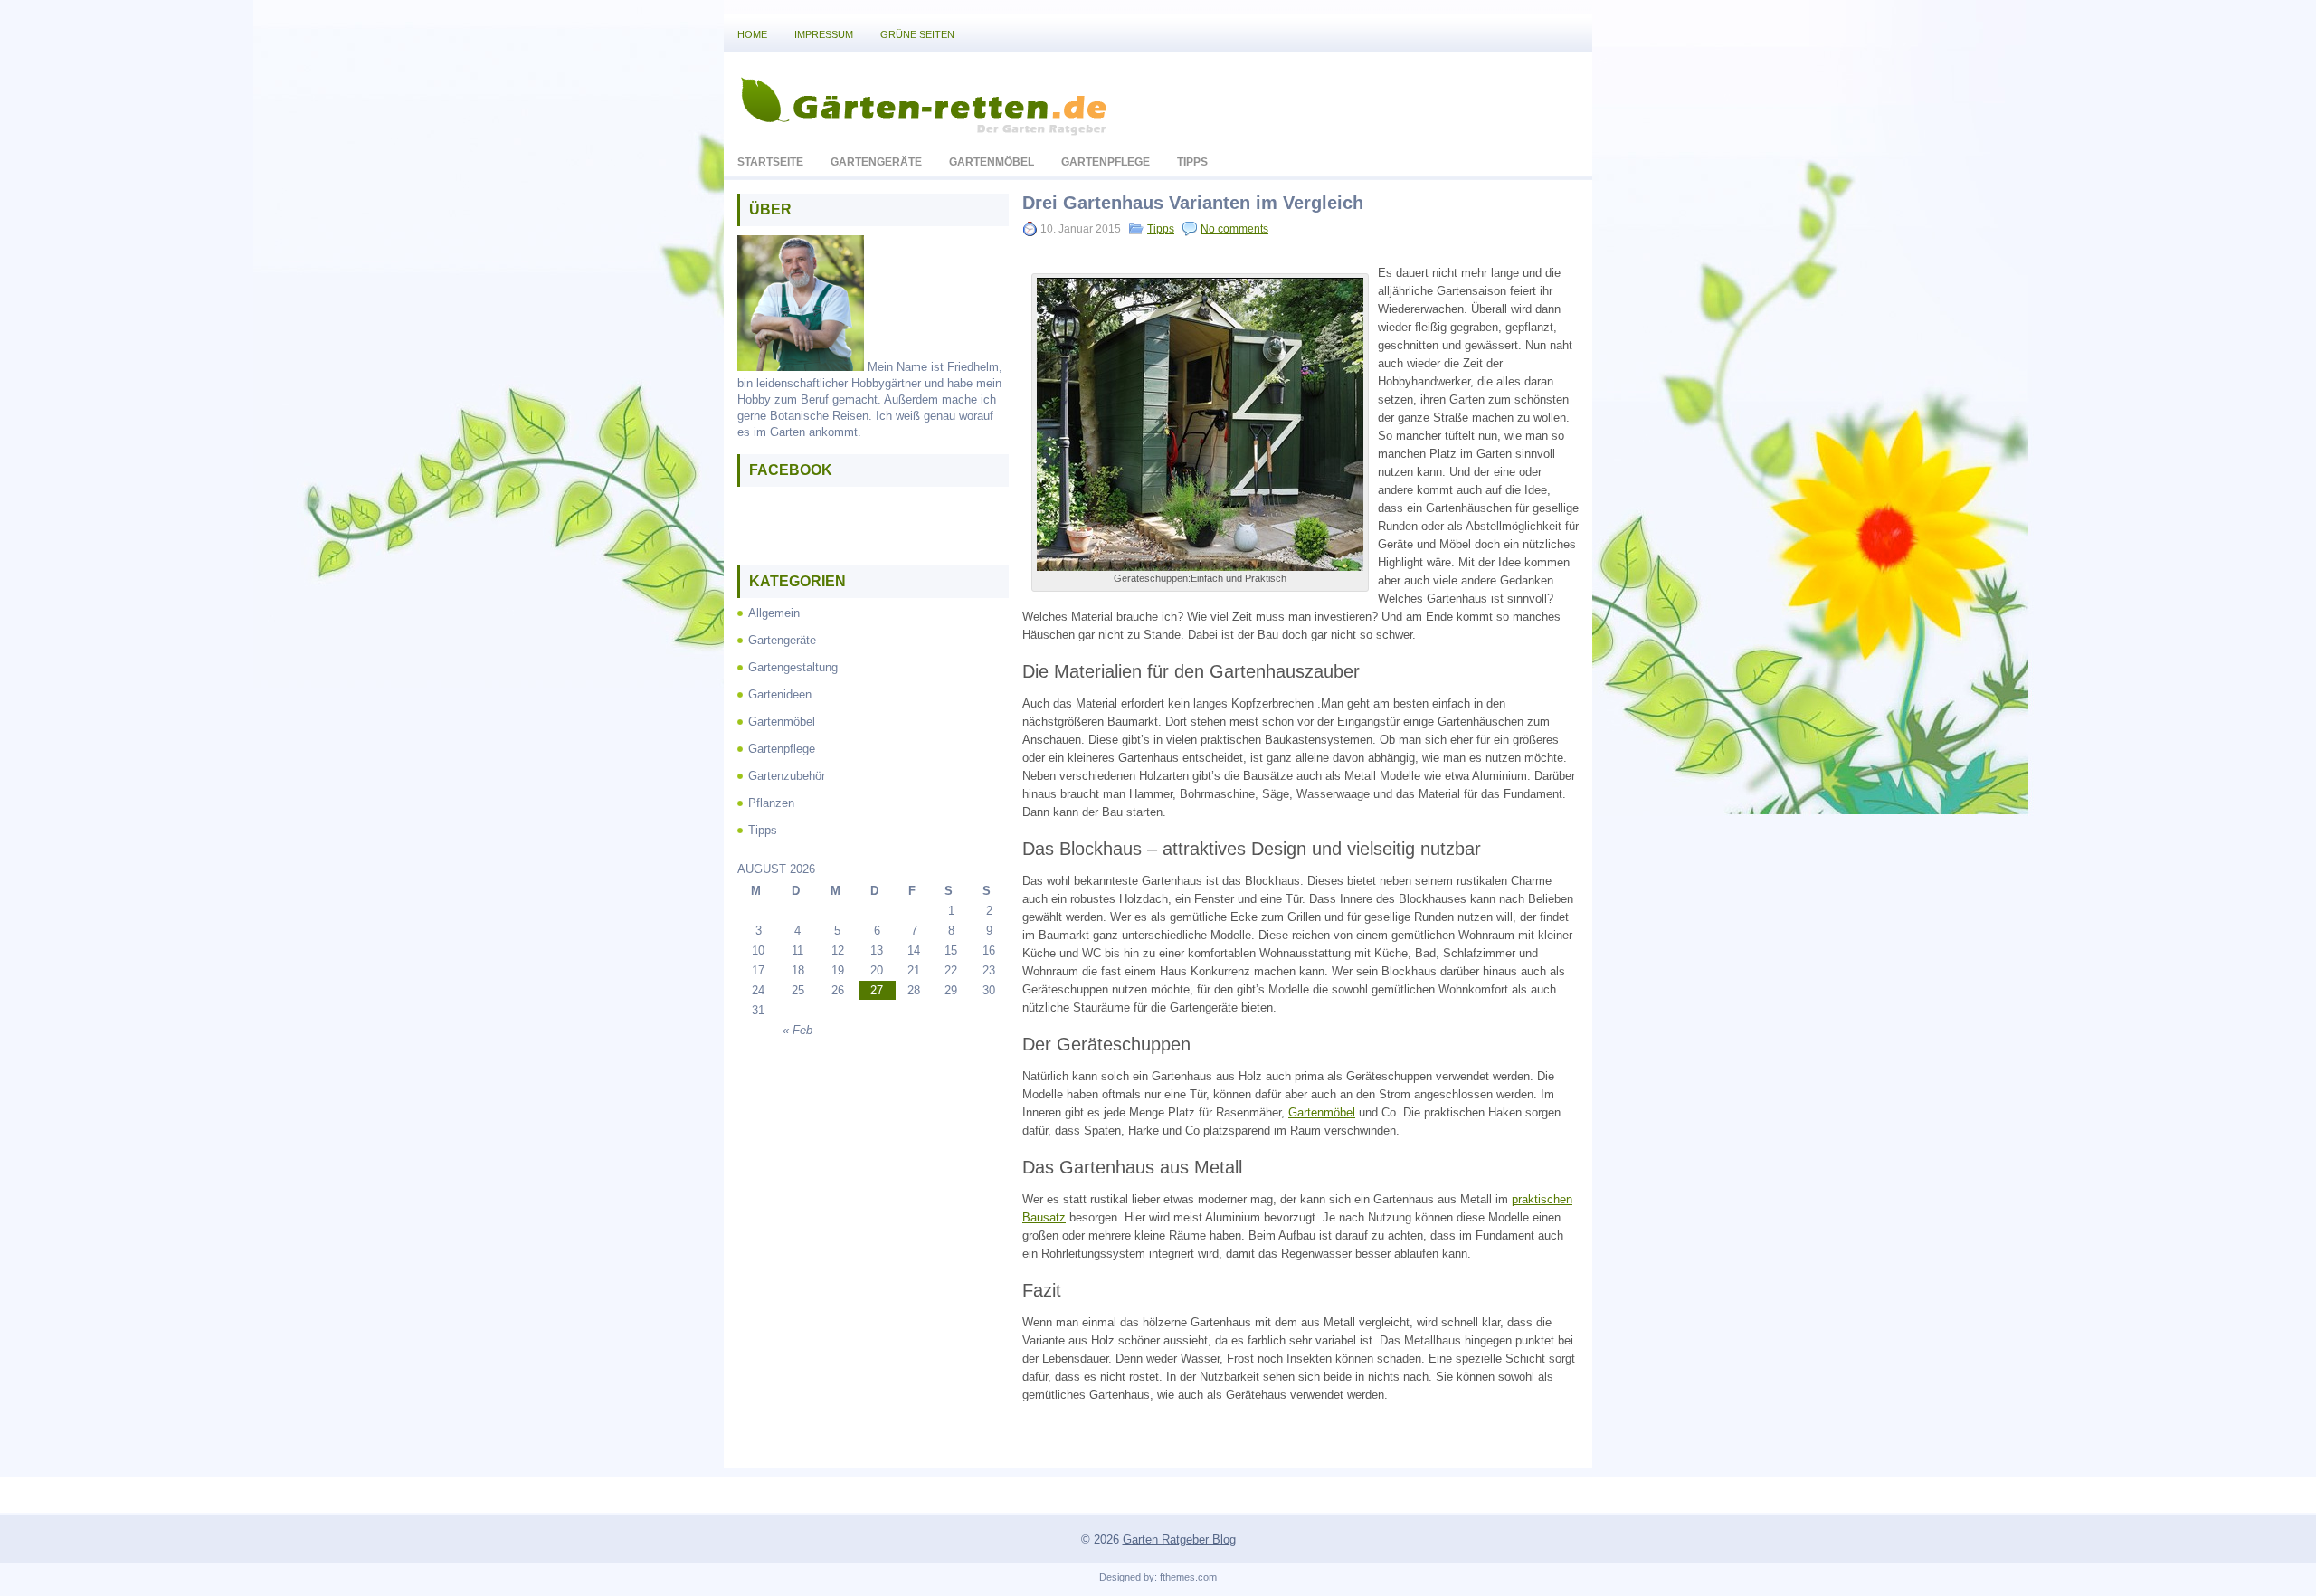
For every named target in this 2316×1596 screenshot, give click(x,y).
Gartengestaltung (793, 667)
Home (752, 34)
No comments (1234, 229)
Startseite (770, 162)
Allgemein (774, 613)
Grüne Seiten (917, 34)
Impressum (824, 34)
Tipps (1192, 162)
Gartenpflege (1106, 162)
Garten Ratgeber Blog (1179, 1539)
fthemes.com (1188, 1577)
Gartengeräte (876, 162)
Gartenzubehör (787, 776)
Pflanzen (771, 803)
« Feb (797, 1030)
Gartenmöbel (992, 162)
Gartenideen (780, 694)
